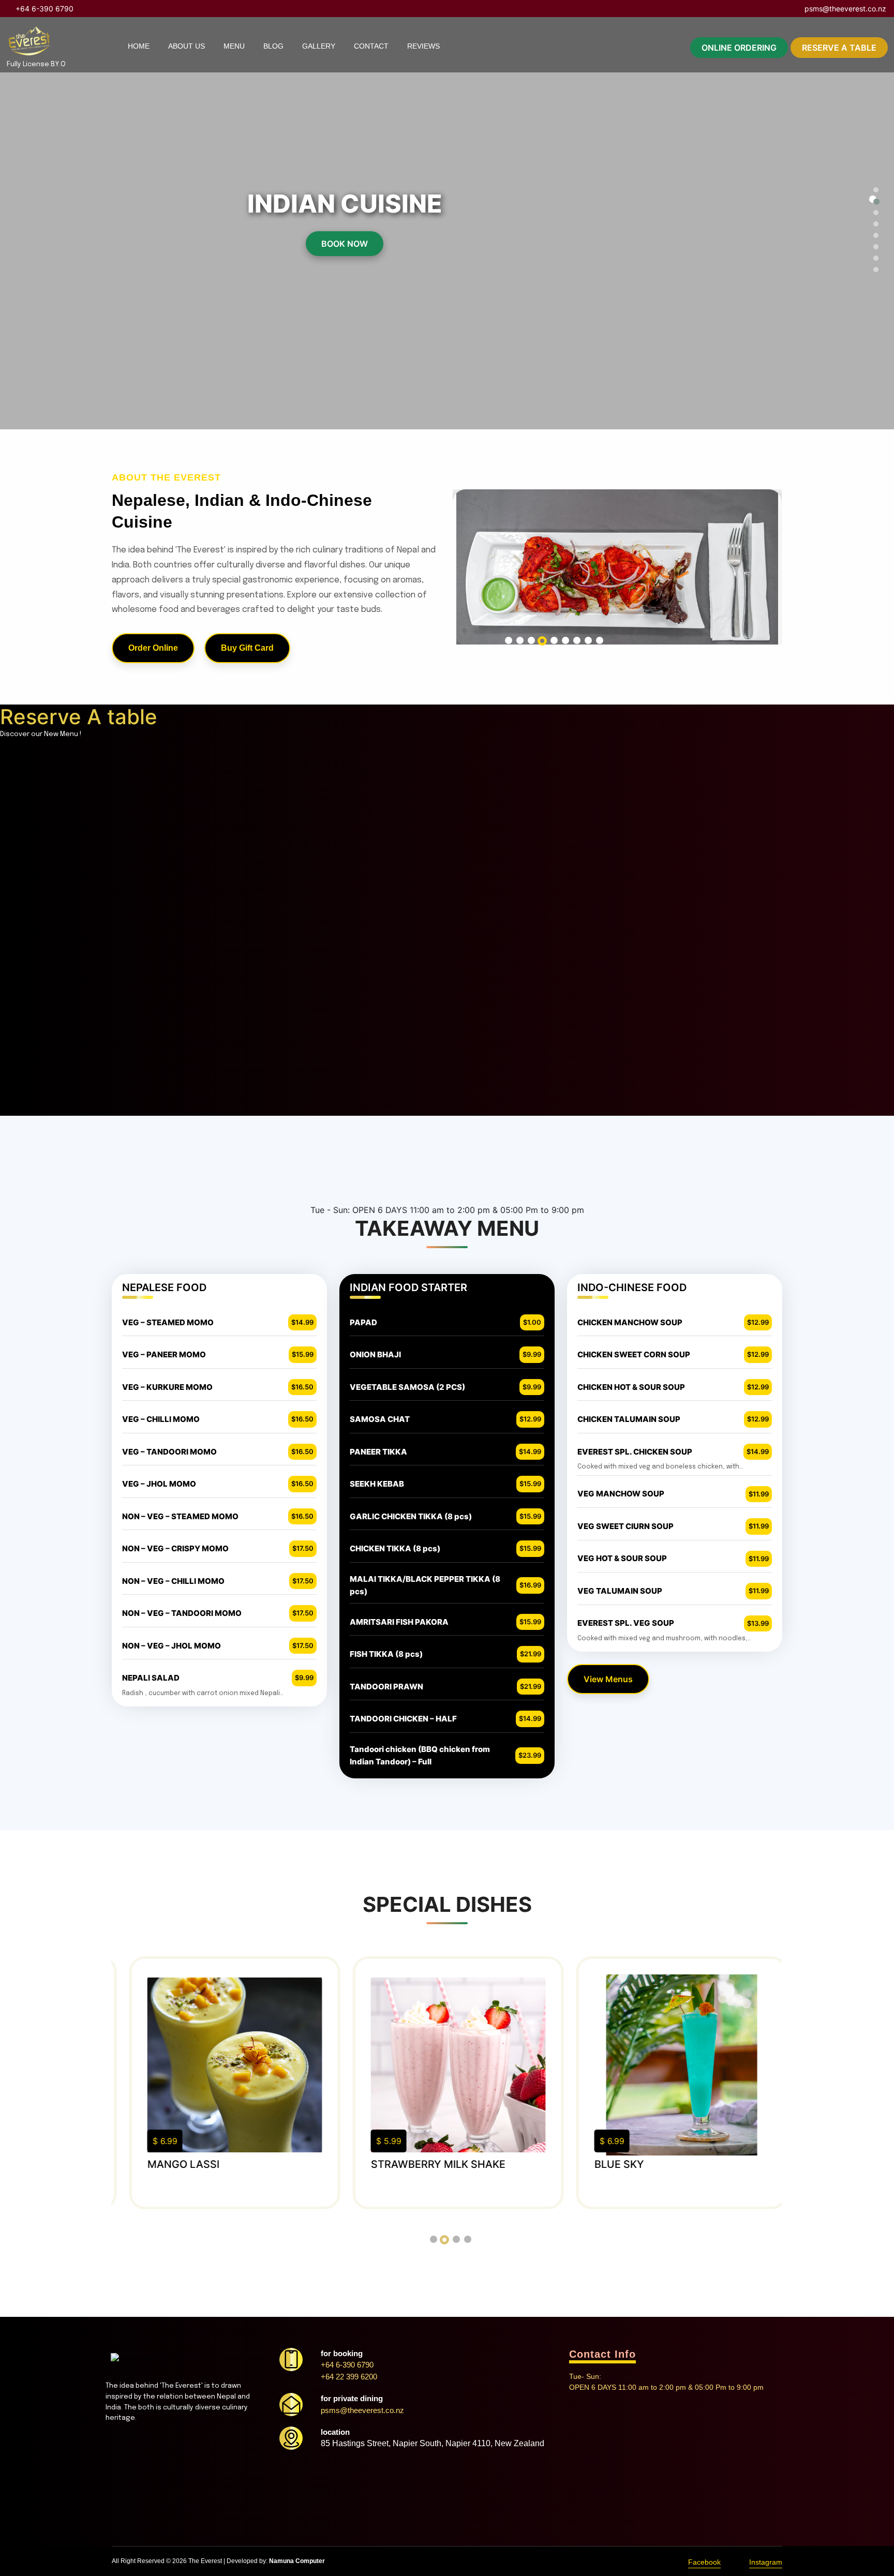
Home (139, 46)
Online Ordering (739, 48)
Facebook (704, 2562)
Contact (371, 46)
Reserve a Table (839, 48)
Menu (234, 46)
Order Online (153, 648)
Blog (273, 46)
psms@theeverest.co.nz (844, 9)
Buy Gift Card (247, 648)
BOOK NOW (345, 244)
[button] (873, 188)
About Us (187, 46)
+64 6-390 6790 (43, 9)
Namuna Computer (297, 2561)
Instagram (766, 2562)
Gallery (319, 46)
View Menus (608, 1679)
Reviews (423, 46)
